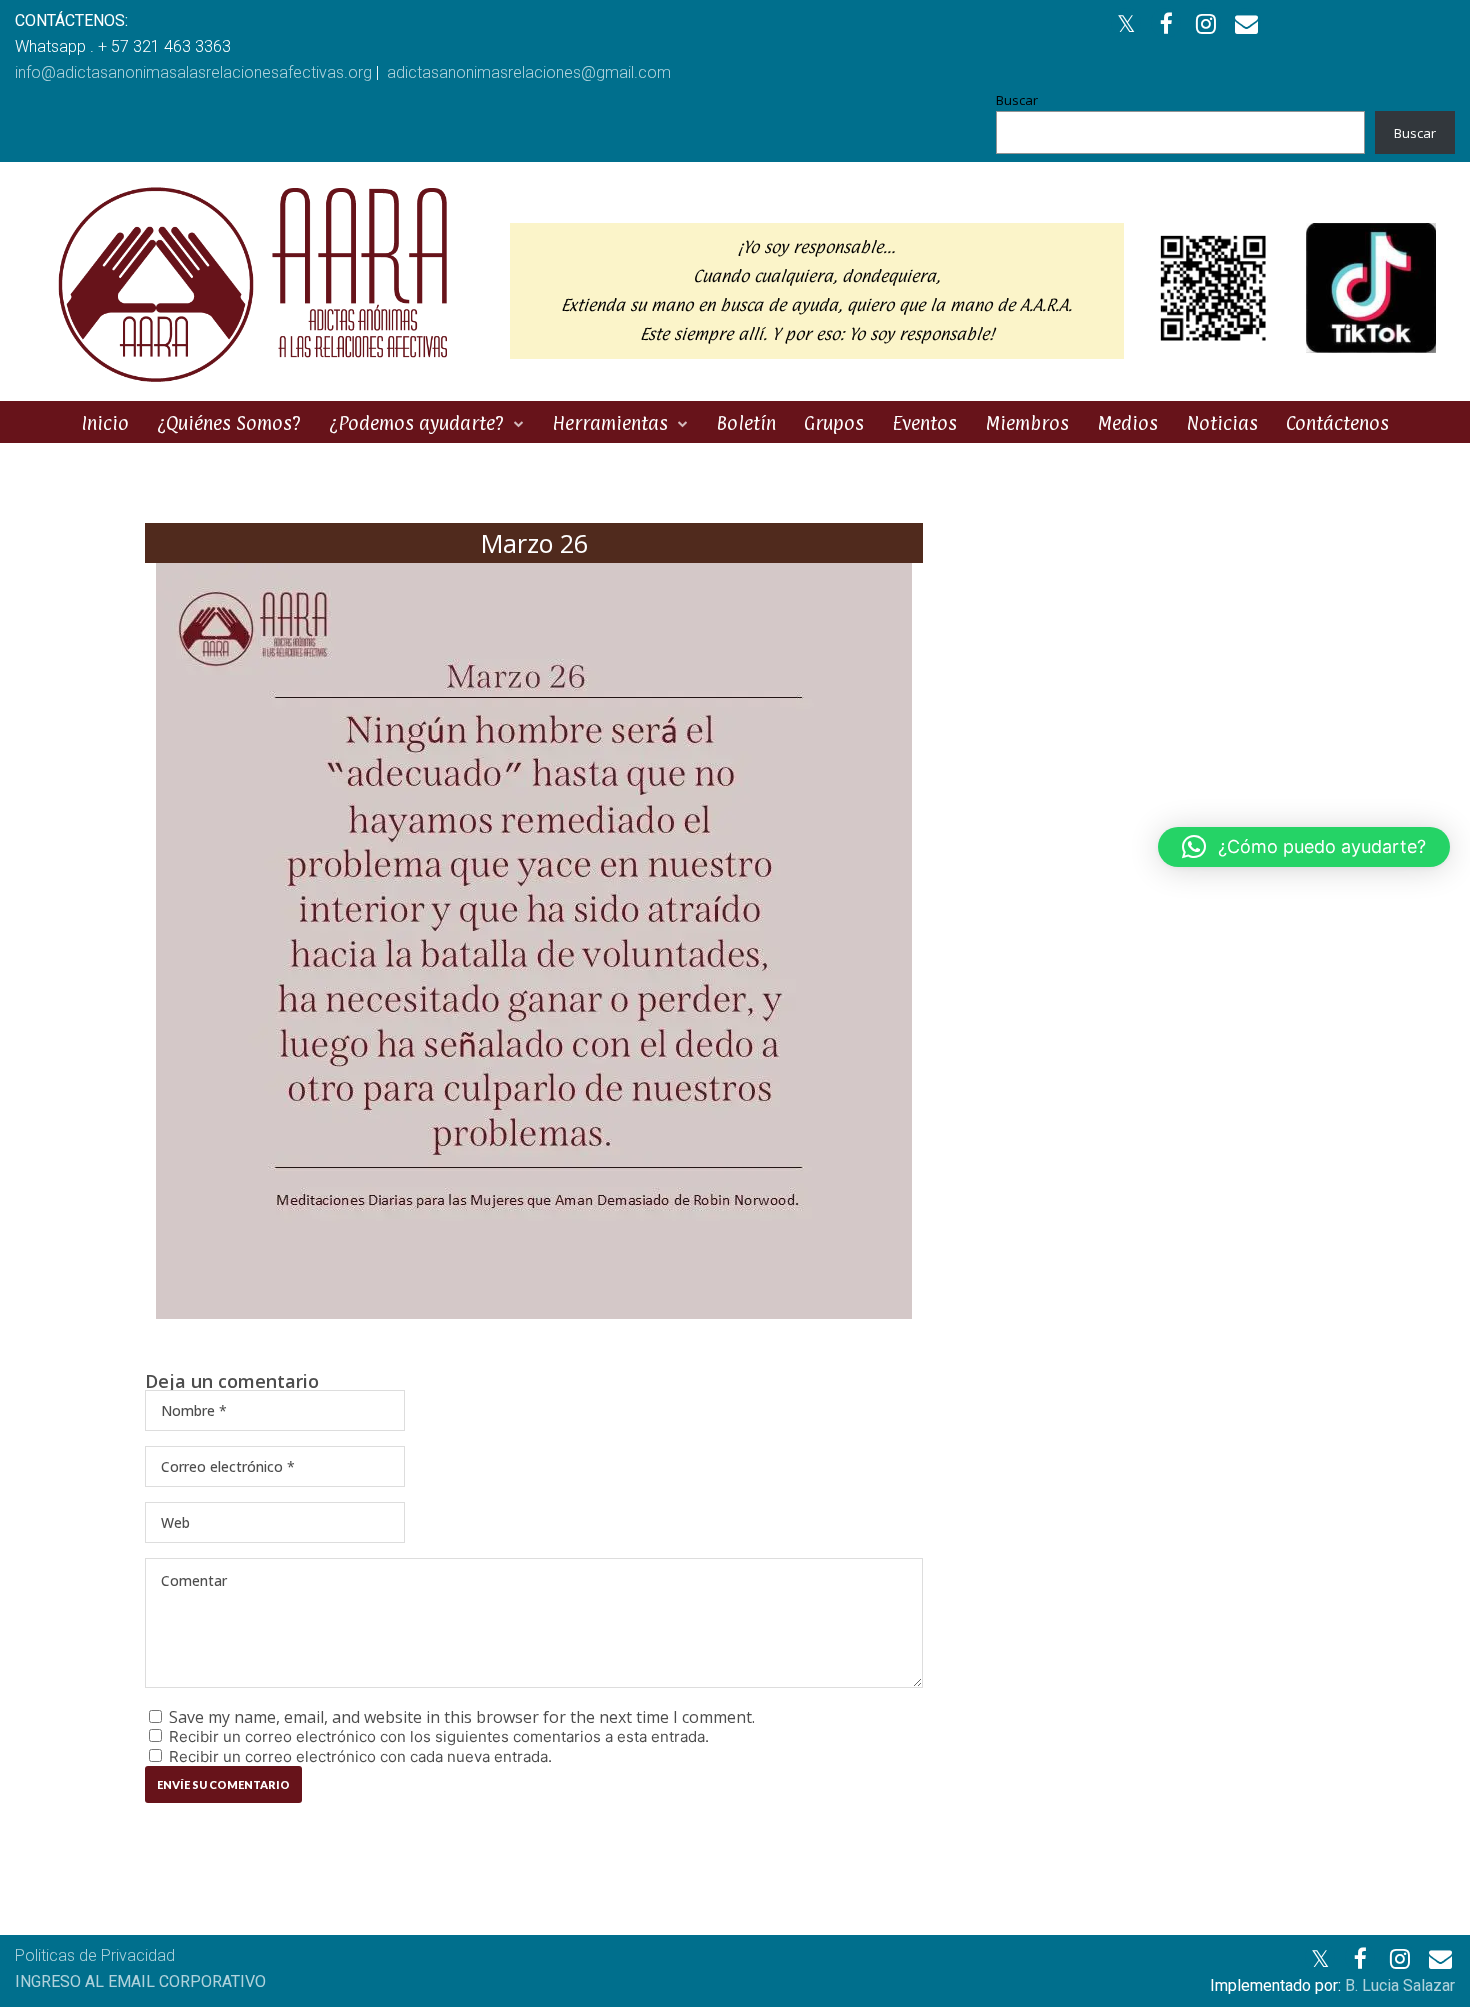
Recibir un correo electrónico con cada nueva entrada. (360, 1756)
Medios (1127, 423)
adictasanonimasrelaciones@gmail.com (529, 72)
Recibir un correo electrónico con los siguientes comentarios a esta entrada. (439, 1736)
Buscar (1017, 100)
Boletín (746, 423)
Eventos (924, 423)
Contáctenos (1337, 423)
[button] (1304, 847)
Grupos (834, 423)
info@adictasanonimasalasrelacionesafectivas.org (193, 72)
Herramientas (610, 423)
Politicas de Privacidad (95, 1955)
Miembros (1027, 423)
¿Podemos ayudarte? (416, 423)
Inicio (105, 423)
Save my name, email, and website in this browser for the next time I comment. (462, 1717)
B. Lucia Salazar (1400, 1985)
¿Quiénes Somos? (229, 423)
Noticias (1222, 423)
